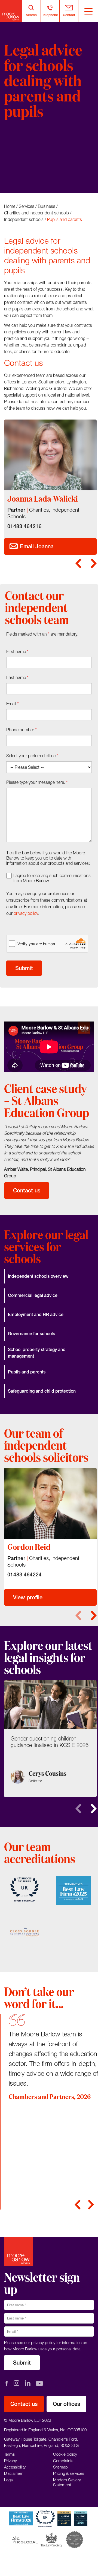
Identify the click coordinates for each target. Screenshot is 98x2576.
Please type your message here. (37, 782)
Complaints (63, 2461)
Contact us (27, 1190)
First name (17, 651)
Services (27, 206)
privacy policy (26, 913)
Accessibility (15, 2467)
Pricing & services (69, 2473)
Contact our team (35, 165)
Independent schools (24, 219)
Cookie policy (65, 2454)
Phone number (22, 730)
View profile (28, 1597)
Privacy (10, 2461)
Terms (9, 2454)
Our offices (66, 2404)
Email (13, 704)
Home (10, 206)
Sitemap (60, 2467)
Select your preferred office (32, 756)
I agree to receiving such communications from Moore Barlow (52, 878)
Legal (9, 2480)
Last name (17, 677)
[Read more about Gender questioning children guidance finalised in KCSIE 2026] (50, 1739)
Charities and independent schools (36, 213)
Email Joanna (36, 546)
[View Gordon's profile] (50, 1503)
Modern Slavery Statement (67, 2482)
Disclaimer (13, 2473)
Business (47, 206)
